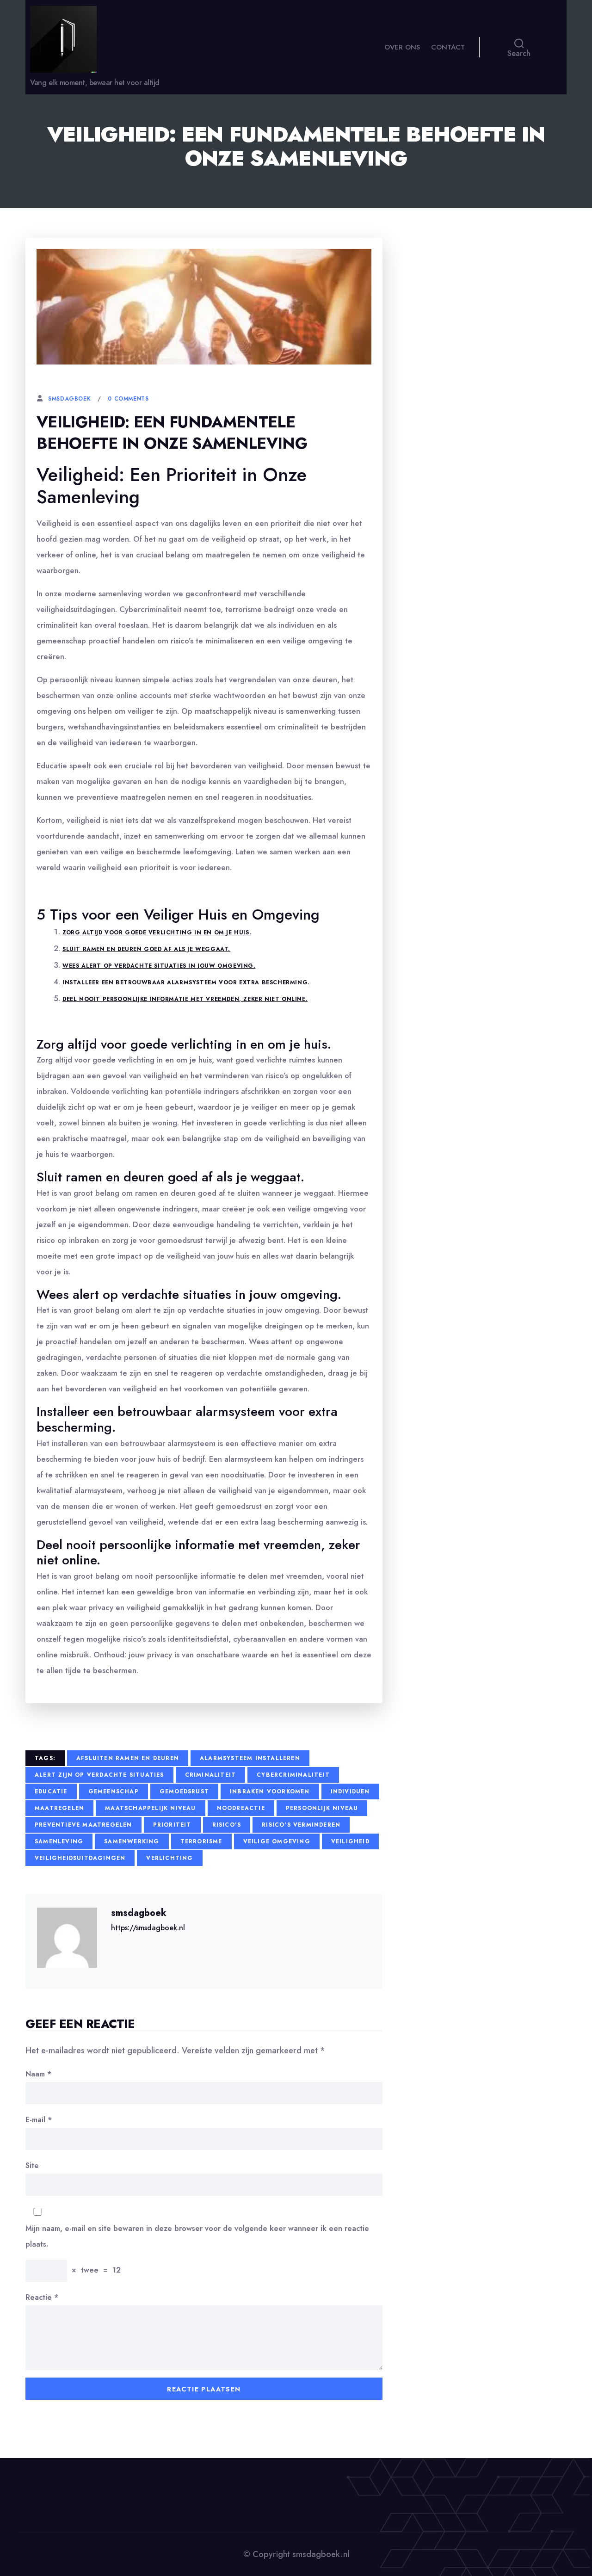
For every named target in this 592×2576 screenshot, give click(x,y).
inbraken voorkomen (270, 1791)
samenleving (59, 1841)
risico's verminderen (301, 1825)
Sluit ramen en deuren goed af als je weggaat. (146, 949)
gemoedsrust (184, 1791)
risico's (227, 1825)
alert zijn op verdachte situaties (99, 1775)
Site (32, 2165)
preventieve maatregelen (83, 1825)
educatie (51, 1791)
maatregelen (59, 1808)
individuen (350, 1791)
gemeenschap (114, 1791)
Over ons (402, 47)
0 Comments (128, 399)
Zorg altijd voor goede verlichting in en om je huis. (157, 933)
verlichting (170, 1858)
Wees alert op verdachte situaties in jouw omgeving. (159, 966)
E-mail (39, 2120)
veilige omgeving (277, 1841)
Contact (448, 47)
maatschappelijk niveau (150, 1808)
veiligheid (350, 1841)
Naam (38, 2074)
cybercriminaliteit (293, 1775)
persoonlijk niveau (322, 1808)
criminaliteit (211, 1775)
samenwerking (132, 1841)
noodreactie (241, 1808)
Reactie (42, 2297)
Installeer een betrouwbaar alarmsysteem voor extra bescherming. (186, 982)
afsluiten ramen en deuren (128, 1758)
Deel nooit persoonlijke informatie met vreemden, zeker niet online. (185, 999)
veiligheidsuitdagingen (80, 1858)
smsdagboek (69, 399)
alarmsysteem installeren (250, 1758)
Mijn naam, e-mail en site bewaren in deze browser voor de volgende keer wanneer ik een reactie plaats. (197, 2236)
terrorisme (201, 1841)
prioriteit (172, 1825)
